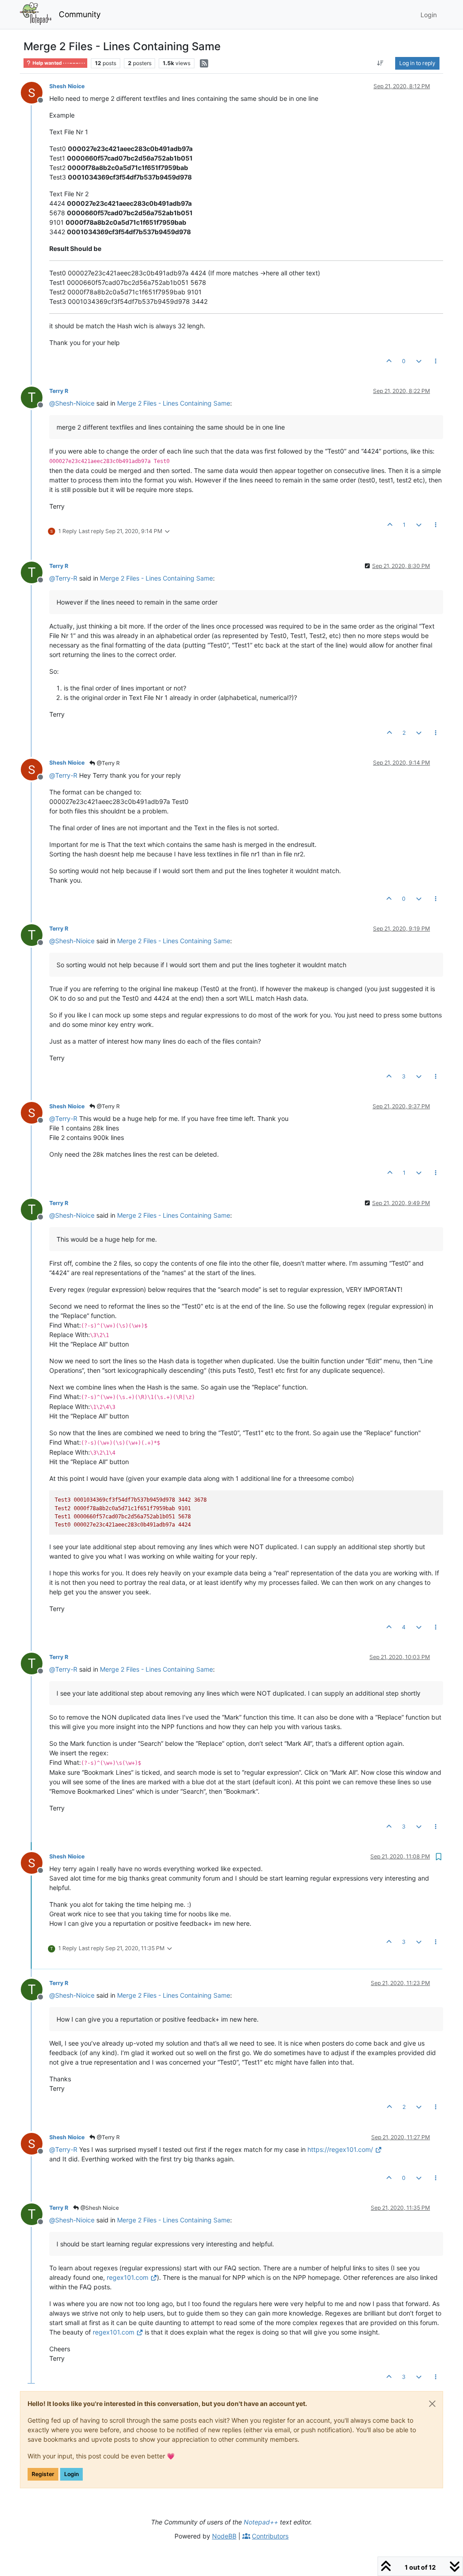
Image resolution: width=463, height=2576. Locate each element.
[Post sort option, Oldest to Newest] (380, 63)
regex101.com (128, 2277)
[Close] (432, 2404)
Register (43, 2474)
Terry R (59, 391)
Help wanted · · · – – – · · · (58, 63)
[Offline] (35, 92)
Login (71, 2474)
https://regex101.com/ (340, 2149)
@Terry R (108, 763)
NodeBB (224, 2536)
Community (80, 14)
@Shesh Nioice (99, 2208)
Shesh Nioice (67, 86)
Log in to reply (417, 63)
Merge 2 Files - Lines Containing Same (174, 403)
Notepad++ (261, 2522)
